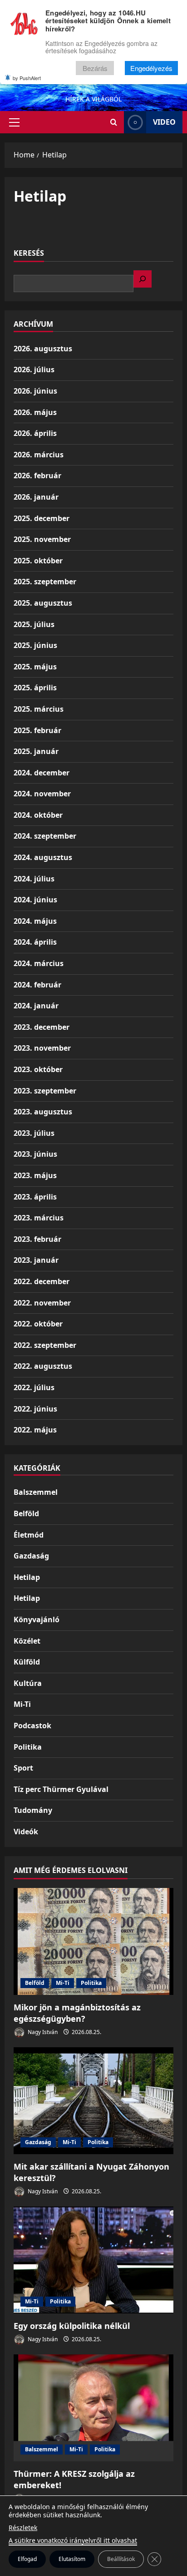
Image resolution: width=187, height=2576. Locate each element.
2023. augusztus (43, 1112)
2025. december (42, 518)
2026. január (36, 497)
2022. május (35, 1430)
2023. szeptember (45, 1091)
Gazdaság (31, 1556)
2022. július (34, 1387)
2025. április (35, 688)
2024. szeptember (45, 836)
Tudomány (33, 1810)
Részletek (23, 2528)
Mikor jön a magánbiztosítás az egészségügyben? (77, 2013)
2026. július (34, 369)
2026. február (37, 476)
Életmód (29, 1535)
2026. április (35, 433)
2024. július (34, 879)
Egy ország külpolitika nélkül (72, 2326)
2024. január (36, 1006)
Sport (23, 1768)
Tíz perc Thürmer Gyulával (61, 1789)
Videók (26, 1832)
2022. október (38, 1324)
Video (164, 122)
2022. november (42, 1303)
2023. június (35, 1154)
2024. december (42, 773)
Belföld (26, 1513)
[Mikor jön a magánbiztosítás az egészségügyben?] (93, 1941)
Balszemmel (36, 1492)
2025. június (35, 645)
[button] (14, 122)
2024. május (35, 921)
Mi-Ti (22, 1704)
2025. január (36, 751)
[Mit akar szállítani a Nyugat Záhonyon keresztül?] (93, 2101)
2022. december (42, 1281)
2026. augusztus (43, 349)
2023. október (38, 1069)
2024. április (35, 942)
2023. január (36, 1260)
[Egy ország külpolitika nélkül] (93, 2260)
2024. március (39, 963)
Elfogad (27, 2559)
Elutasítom (72, 2559)
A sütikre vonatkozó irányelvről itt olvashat (73, 2540)
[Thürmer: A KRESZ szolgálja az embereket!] (93, 2408)
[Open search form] (114, 122)
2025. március (39, 709)
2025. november (42, 539)
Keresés (29, 253)
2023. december (42, 1027)
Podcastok (32, 1726)
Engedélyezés (151, 68)
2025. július (34, 624)
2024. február (37, 985)
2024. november (42, 794)
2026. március (39, 455)
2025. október (38, 561)
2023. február (37, 1239)
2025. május (35, 667)
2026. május (35, 412)
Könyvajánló (37, 1619)
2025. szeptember (45, 582)
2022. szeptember (45, 1345)
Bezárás (95, 68)
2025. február (37, 730)
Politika (28, 1747)
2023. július (34, 1133)
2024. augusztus (43, 857)
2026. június (35, 391)
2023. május (35, 1175)
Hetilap (27, 1577)
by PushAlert (27, 78)
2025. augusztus (43, 603)
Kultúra (28, 1683)
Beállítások (121, 2559)
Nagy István (42, 2032)
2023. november (42, 1048)
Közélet (27, 1641)
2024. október (38, 815)
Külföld (27, 1662)
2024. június (35, 900)
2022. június (35, 1409)
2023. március (39, 1218)
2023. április (35, 1197)
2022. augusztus (43, 1366)
